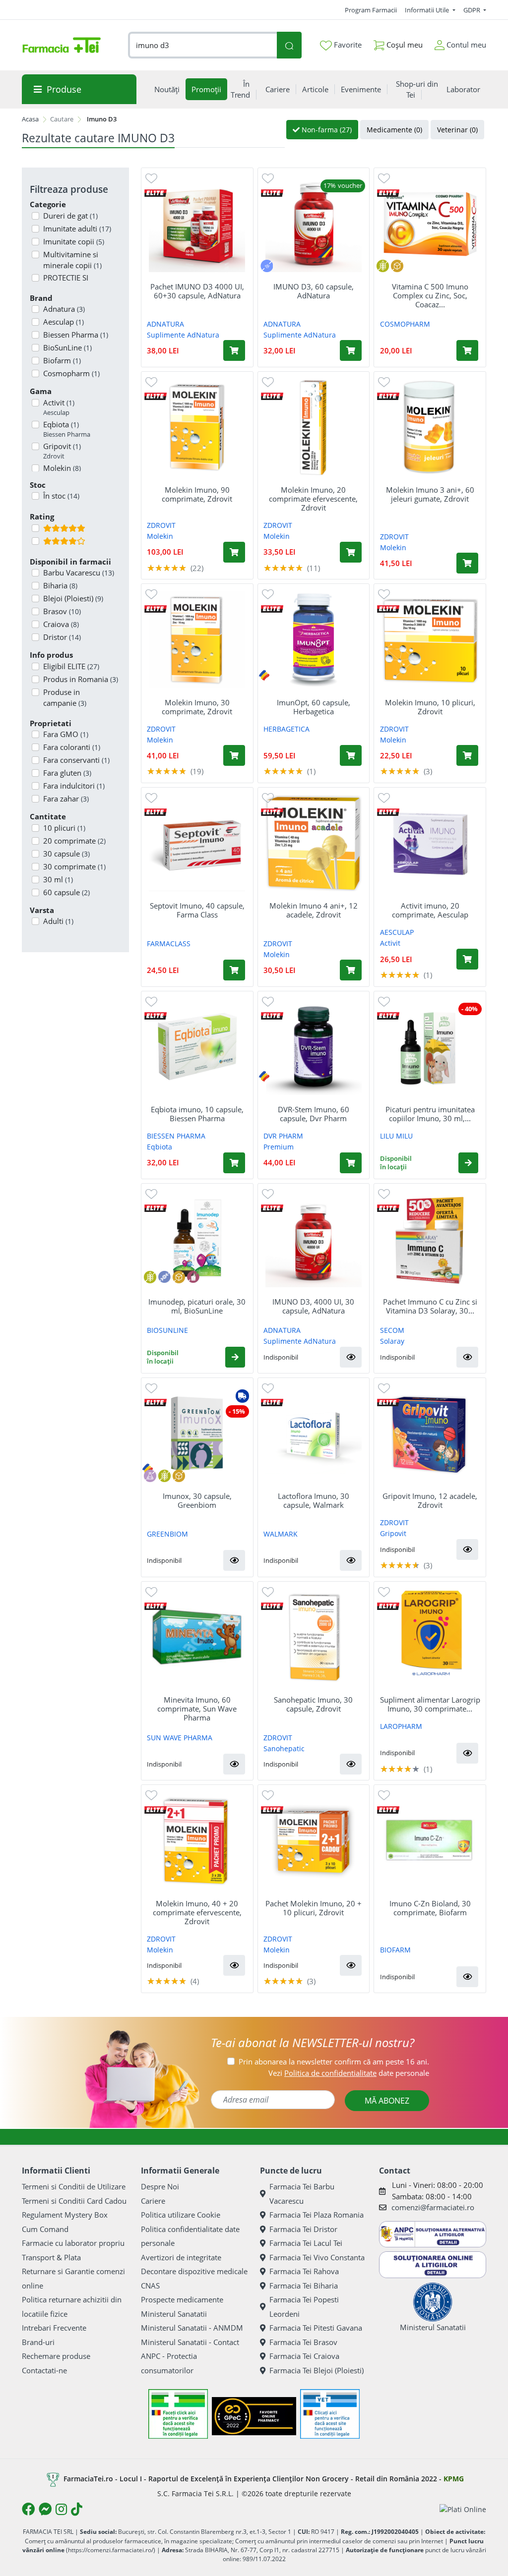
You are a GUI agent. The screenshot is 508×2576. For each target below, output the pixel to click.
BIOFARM (395, 1950)
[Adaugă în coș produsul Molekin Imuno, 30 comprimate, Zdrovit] (234, 755)
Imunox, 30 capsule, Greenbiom (197, 1500)
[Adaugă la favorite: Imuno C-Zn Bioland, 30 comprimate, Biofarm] (384, 1795)
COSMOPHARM (405, 324)
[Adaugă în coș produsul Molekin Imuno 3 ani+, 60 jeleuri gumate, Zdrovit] (467, 563)
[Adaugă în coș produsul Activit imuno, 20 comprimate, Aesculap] (467, 959)
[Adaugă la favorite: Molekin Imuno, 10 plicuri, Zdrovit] (384, 594)
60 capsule (66, 892)
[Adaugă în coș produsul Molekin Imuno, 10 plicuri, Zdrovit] (467, 755)
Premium (279, 1147)
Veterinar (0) (457, 130)
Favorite (347, 45)
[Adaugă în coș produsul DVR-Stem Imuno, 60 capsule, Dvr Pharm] (351, 1163)
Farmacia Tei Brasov (303, 2342)
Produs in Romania (81, 679)
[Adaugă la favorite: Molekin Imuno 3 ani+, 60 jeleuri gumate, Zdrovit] (384, 381)
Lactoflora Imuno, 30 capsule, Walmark (314, 1500)
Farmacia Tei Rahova (304, 2271)
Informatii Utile (428, 10)
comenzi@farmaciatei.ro (433, 2207)
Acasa (30, 119)
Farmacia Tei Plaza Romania (317, 2215)
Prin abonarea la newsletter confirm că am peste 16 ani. (334, 2061)
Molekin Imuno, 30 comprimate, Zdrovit (197, 707)
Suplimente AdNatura (183, 335)
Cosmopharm (71, 373)
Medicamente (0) (394, 130)
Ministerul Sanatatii (174, 2314)
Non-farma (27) (326, 130)
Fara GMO (66, 734)
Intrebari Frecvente (54, 2328)
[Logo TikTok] (77, 2509)
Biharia (60, 585)
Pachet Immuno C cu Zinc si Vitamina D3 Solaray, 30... (430, 1306)
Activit (59, 407)
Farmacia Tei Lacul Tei (306, 2243)
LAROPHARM (401, 1726)
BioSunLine (67, 347)
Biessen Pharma (76, 335)
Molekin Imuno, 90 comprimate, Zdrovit (197, 494)
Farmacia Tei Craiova (304, 2356)
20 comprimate (74, 841)
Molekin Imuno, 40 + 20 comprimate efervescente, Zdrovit (197, 1912)
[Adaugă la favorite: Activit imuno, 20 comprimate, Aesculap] (384, 797)
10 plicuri (64, 828)
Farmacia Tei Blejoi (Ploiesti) (317, 2370)
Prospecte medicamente (182, 2299)
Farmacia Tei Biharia (304, 2286)
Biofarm (62, 360)
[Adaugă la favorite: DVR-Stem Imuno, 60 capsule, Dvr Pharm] (268, 1001)
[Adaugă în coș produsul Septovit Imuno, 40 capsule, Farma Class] (234, 970)
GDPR (473, 10)
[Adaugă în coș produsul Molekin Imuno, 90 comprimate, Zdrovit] (234, 552)
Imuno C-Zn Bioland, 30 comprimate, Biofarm (430, 1908)
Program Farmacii (371, 10)
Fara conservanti (76, 760)
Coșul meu (404, 45)
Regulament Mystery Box (65, 2215)
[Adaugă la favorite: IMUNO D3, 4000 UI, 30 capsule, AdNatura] (268, 1193)
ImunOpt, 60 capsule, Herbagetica (314, 707)
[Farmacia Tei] (62, 45)
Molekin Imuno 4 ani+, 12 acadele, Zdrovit (314, 910)
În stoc (61, 496)
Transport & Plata (51, 2257)
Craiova (61, 624)
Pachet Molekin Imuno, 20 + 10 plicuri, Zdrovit (314, 1908)
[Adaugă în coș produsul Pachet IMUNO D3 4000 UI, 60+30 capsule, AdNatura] (234, 350)
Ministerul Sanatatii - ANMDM (192, 2328)
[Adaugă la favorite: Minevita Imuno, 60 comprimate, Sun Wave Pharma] (151, 1591)
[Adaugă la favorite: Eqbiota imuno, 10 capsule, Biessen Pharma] (151, 1001)
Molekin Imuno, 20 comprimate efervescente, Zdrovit (313, 499)
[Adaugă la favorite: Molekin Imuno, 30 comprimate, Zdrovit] (151, 594)
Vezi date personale (349, 2073)
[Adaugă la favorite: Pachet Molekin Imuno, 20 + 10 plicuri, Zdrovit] (268, 1795)
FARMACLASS (169, 944)
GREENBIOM (167, 1534)
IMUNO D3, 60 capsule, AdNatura (314, 291)
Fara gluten (67, 773)
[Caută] (289, 45)
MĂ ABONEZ (387, 2101)
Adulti (58, 921)
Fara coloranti (72, 747)
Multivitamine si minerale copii (72, 260)
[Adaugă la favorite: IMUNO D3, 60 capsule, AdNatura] (268, 178)
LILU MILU (396, 1136)
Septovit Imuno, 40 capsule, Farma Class (197, 910)
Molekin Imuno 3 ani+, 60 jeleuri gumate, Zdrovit (430, 494)
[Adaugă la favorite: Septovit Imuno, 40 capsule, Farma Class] (151, 797)
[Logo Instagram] (61, 2509)
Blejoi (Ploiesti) (73, 598)
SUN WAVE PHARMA (180, 1738)
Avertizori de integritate (181, 2257)
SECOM (392, 1330)
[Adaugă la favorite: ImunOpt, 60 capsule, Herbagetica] (268, 594)
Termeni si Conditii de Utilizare (74, 2186)
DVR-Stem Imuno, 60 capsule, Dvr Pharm (314, 1114)
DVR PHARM (283, 1136)
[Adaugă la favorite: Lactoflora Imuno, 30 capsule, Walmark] (268, 1388)
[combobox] (203, 45)
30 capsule (66, 854)
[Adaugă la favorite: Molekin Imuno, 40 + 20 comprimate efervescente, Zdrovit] (151, 1795)
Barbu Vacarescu (79, 572)
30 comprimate (74, 866)
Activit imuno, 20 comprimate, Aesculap (430, 910)
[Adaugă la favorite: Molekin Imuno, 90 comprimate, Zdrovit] (151, 381)
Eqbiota (67, 429)
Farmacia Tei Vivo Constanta (317, 2257)
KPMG (454, 2479)
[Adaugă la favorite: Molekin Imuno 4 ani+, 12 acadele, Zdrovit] (268, 797)
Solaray (392, 1341)
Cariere (153, 2201)
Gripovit (62, 451)
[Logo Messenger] (45, 2509)
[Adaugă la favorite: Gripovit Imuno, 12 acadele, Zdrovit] (384, 1388)
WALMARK (281, 1534)
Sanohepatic (284, 1748)
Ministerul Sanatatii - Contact (190, 2342)
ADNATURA (165, 324)
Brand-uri (38, 2342)
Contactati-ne (44, 2370)
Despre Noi (160, 2186)
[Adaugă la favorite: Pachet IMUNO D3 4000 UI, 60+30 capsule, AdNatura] (151, 178)
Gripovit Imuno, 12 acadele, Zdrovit (430, 1500)
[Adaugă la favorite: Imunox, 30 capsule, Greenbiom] (151, 1388)
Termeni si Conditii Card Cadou (74, 2201)
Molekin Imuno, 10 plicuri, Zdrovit (430, 707)
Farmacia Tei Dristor (303, 2229)
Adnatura (64, 309)
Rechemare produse (56, 2356)
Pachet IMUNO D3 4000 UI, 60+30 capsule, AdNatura (197, 291)
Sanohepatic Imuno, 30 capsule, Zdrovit (313, 1704)
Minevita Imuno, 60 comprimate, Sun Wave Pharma (197, 1709)
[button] (468, 1163)
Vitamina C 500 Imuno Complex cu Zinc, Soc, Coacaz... (430, 295)
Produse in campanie (65, 698)
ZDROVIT (161, 525)
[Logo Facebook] (28, 2509)
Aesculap (63, 322)
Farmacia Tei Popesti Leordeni (304, 2307)
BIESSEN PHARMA (176, 1136)
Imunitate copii (74, 241)
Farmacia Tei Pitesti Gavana (316, 2328)
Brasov (62, 611)
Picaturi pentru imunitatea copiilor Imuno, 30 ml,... (430, 1114)
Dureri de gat (70, 216)
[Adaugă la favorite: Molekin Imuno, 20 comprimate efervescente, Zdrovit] (268, 381)
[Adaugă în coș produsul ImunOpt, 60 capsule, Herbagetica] (351, 755)
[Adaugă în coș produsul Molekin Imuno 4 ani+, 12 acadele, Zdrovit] (351, 970)
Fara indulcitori (74, 786)
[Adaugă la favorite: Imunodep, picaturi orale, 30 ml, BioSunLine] (151, 1193)
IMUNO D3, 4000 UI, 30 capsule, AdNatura (313, 1306)
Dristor (62, 637)
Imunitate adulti (77, 229)
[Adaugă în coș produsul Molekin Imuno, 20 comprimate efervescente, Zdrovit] (351, 552)
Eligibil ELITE (71, 666)
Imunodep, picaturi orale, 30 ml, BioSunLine (197, 1306)
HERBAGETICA (286, 729)
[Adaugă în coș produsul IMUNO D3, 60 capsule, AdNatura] (351, 350)
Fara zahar (66, 799)
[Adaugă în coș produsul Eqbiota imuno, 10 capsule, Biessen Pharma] (234, 1163)
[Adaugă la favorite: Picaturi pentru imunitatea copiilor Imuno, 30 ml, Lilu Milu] (384, 1001)
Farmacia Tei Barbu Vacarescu (302, 2194)
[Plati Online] (463, 2509)
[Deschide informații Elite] (156, 192)
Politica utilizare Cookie (181, 2215)
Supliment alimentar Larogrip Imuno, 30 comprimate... (430, 1704)
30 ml (58, 879)
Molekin (160, 536)
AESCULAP (397, 932)
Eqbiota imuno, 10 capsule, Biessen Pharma (197, 1114)
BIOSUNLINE (167, 1330)
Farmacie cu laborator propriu (73, 2243)
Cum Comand (45, 2229)
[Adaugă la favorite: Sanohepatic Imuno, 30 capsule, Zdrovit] (268, 1591)
